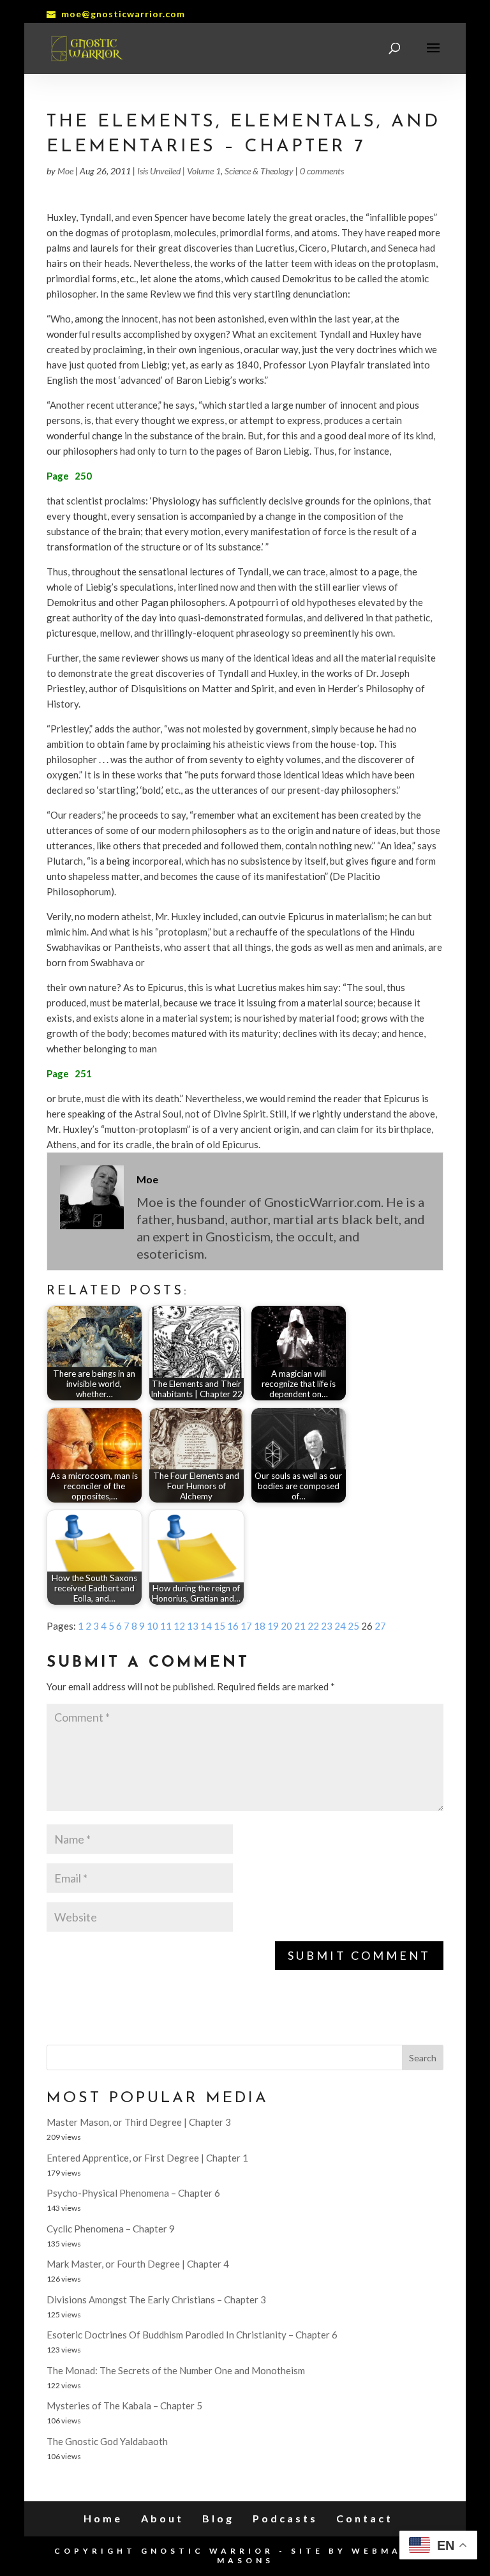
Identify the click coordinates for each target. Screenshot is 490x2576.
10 (152, 1626)
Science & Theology (259, 171)
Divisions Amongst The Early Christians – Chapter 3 (156, 2299)
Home (103, 2518)
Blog (218, 2518)
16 (233, 1626)
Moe (65, 171)
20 (286, 1626)
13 (193, 1626)
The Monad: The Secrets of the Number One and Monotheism (176, 2370)
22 (313, 1626)
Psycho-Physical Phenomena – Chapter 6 (133, 2193)
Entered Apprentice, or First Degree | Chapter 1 (147, 2158)
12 (179, 1626)
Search (423, 2058)
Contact (365, 2518)
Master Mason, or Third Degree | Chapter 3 (139, 2122)
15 (219, 1626)
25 (353, 1626)
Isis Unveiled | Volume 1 (179, 171)
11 (166, 1626)
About (162, 2518)
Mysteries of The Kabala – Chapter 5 (124, 2406)
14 (206, 1626)
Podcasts (285, 2518)
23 (327, 1626)
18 (260, 1626)
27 (380, 1626)
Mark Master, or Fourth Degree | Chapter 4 (138, 2264)
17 (246, 1626)
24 (340, 1626)
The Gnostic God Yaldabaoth (107, 2441)
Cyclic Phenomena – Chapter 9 (111, 2229)
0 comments (322, 171)
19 (273, 1626)
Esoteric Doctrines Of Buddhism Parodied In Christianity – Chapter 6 (192, 2335)
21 (300, 1626)
